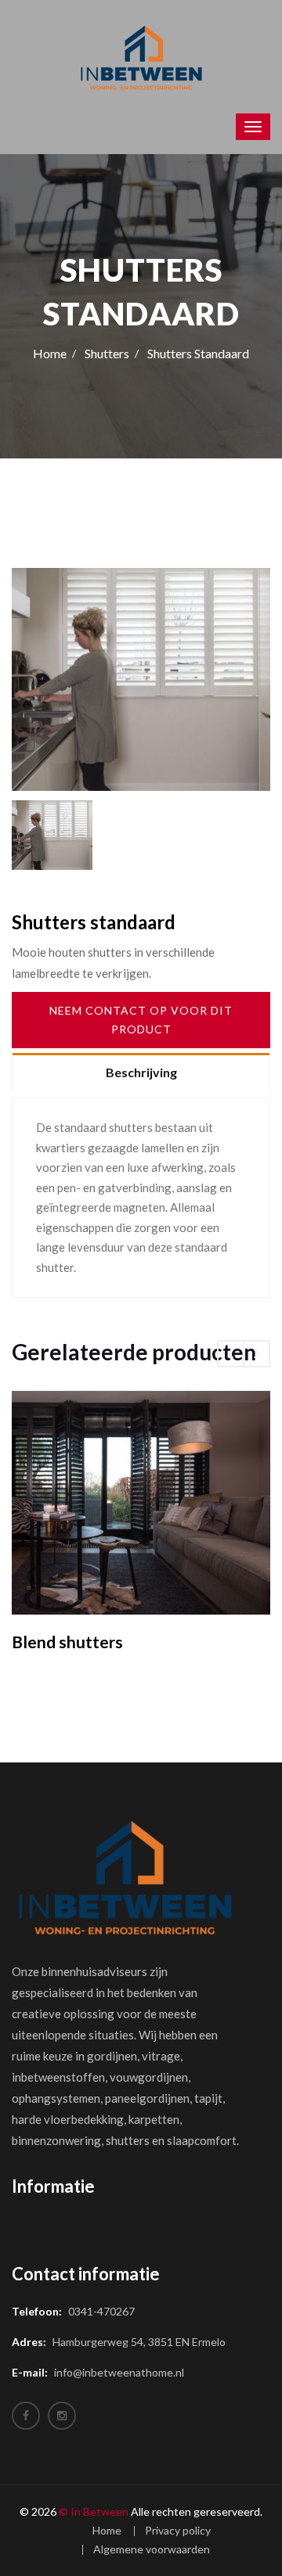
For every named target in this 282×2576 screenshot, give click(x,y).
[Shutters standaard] (141, 679)
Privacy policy (178, 2530)
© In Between (94, 2511)
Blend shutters (67, 1642)
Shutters (107, 353)
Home (50, 353)
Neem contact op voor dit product (141, 1020)
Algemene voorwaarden (152, 2549)
